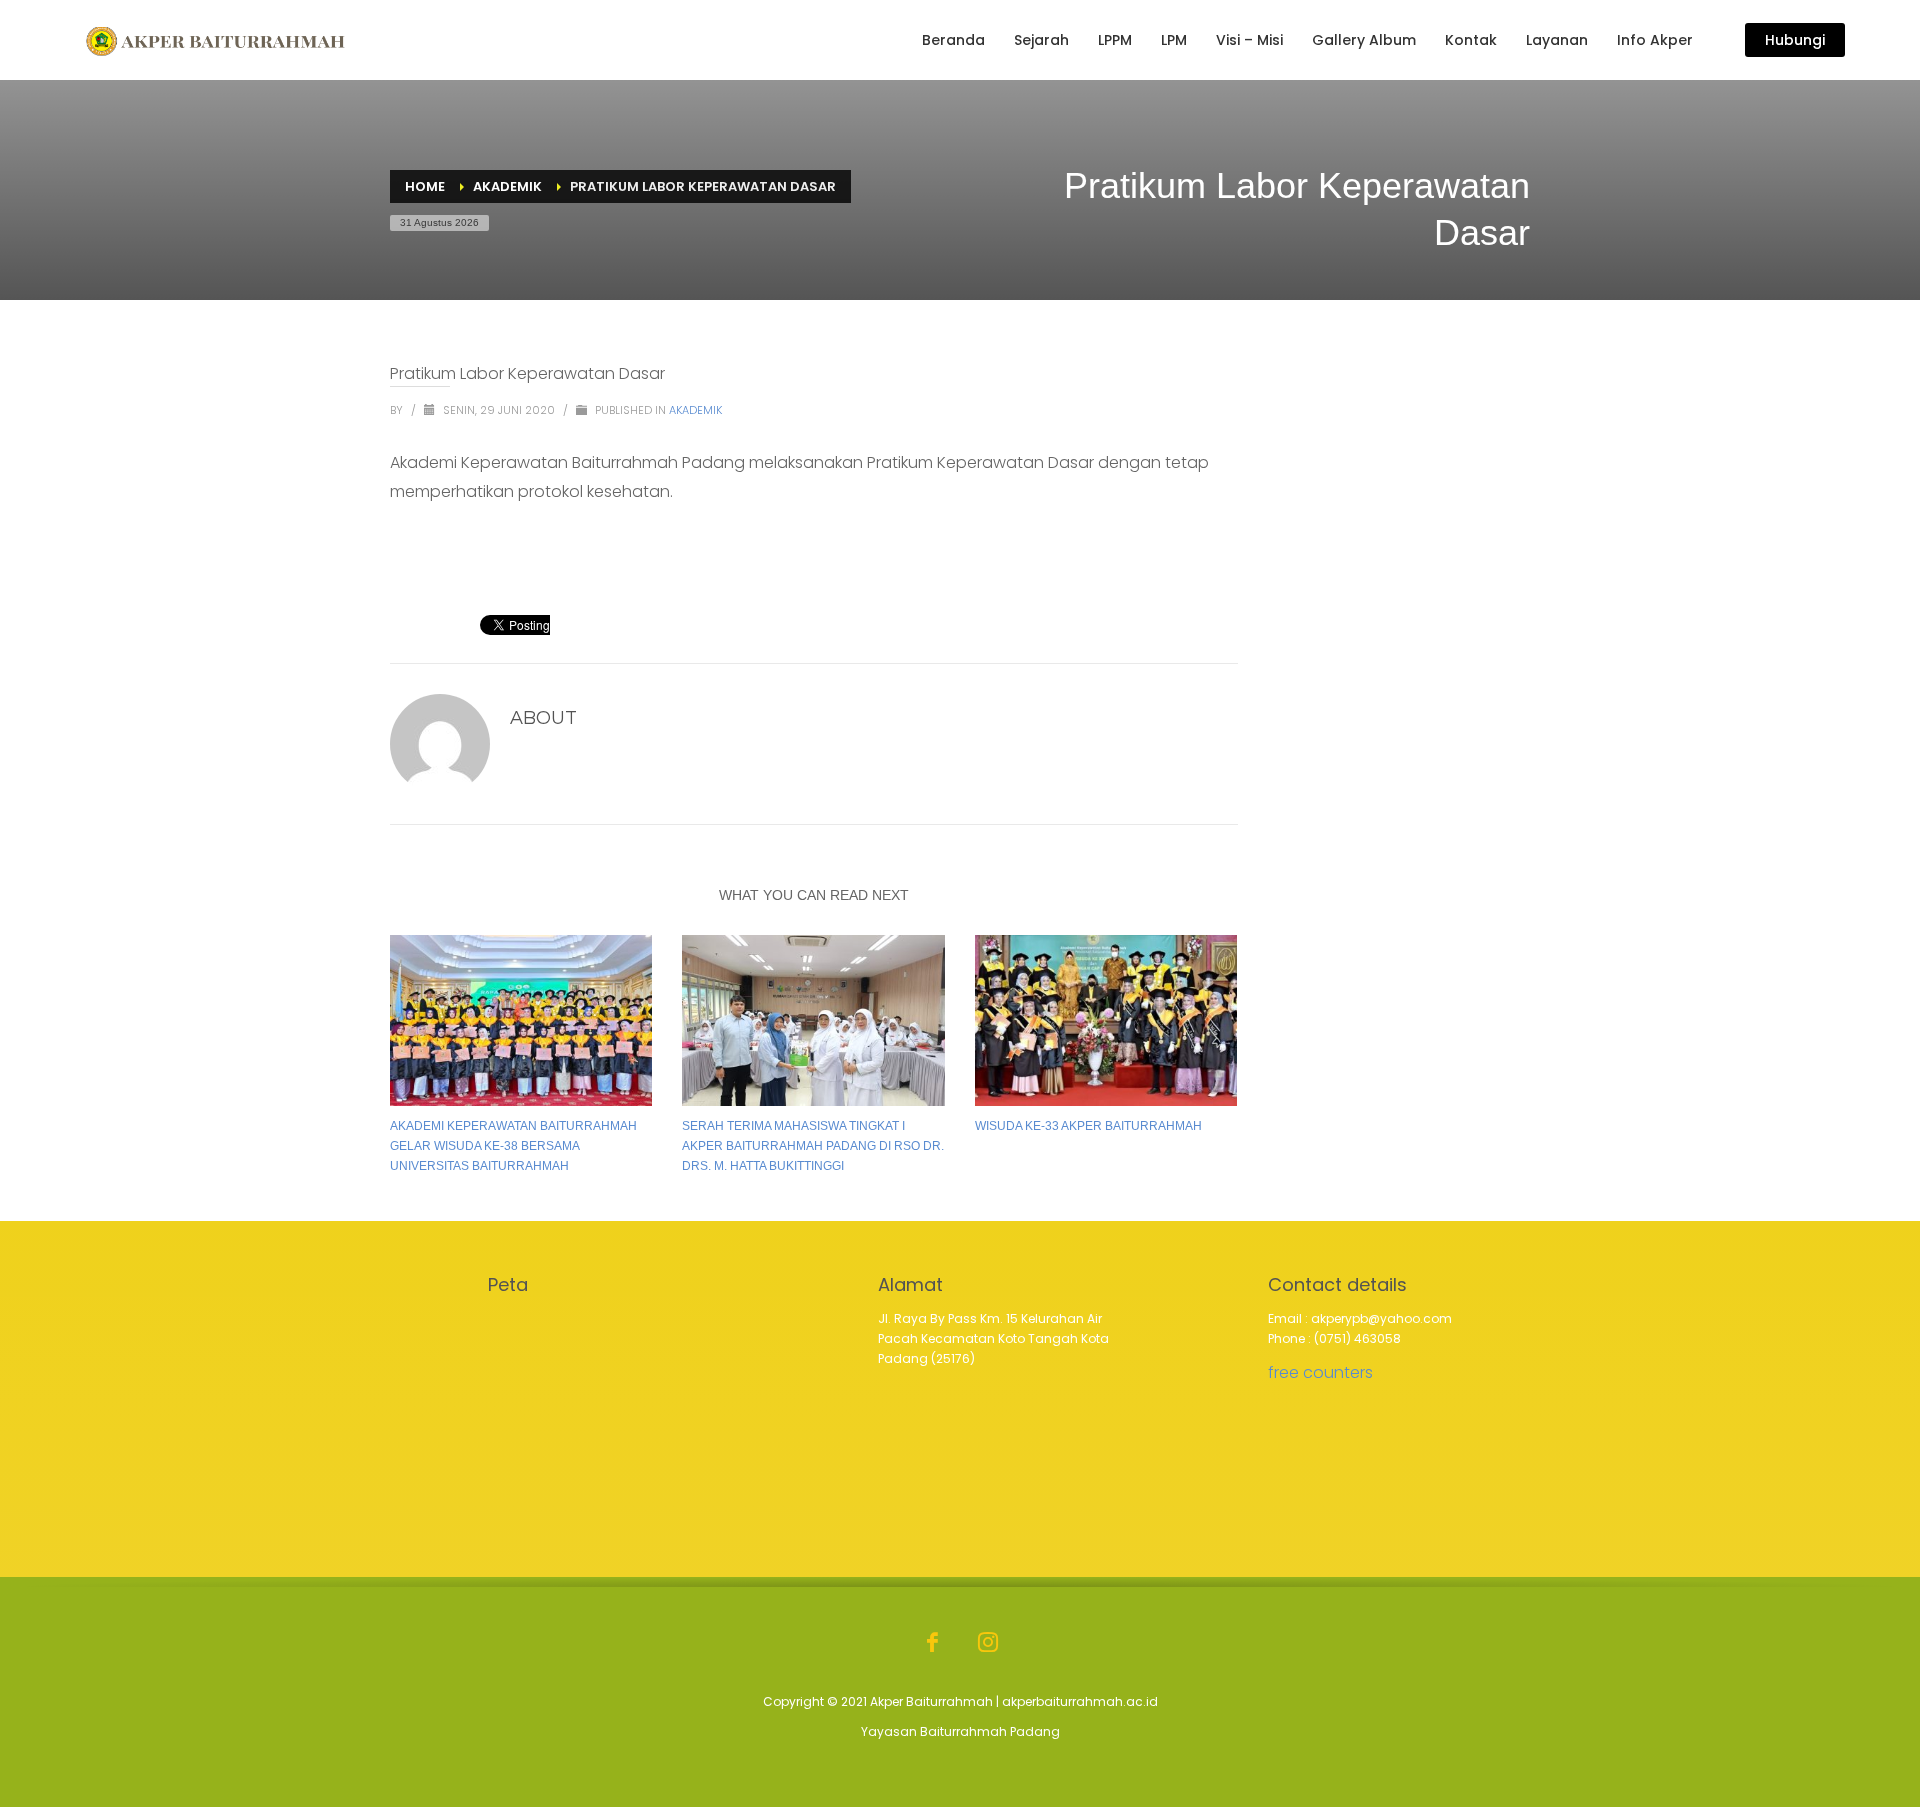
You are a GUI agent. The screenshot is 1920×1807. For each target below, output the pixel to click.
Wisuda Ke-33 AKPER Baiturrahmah (1088, 1126)
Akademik (695, 410)
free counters (1320, 1372)
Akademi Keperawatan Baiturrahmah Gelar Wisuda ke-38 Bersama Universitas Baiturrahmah (513, 1146)
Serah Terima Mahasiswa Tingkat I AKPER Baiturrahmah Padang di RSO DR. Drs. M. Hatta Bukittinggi (813, 1146)
